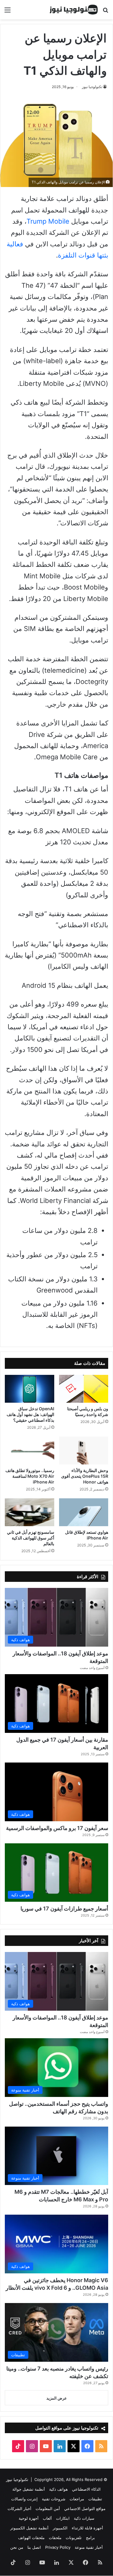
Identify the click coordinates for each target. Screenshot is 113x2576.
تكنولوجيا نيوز (92, 87)
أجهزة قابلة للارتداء (87, 2528)
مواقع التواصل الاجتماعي (85, 2509)
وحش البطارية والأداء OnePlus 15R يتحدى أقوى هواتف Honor (85, 1476)
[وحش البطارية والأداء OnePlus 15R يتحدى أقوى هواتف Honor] (84, 1451)
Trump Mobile (48, 221)
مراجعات (77, 2499)
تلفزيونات (74, 2538)
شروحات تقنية (54, 2499)
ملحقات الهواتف (31, 2538)
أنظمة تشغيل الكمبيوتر (29, 2528)
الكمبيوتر (60, 2528)
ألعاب (47, 2518)
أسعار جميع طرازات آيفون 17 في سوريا (64, 1909)
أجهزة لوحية (29, 2518)
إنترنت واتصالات (24, 2499)
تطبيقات (95, 2499)
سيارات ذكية (84, 2518)
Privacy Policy (58, 2547)
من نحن (17, 2547)
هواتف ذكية (58, 2489)
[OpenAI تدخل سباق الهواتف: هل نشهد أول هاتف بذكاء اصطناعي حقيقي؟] (30, 1389)
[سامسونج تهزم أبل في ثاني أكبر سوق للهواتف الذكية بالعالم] (30, 1512)
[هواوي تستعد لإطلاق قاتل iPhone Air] (84, 1512)
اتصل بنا (34, 2547)
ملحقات (55, 2538)
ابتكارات (63, 2518)
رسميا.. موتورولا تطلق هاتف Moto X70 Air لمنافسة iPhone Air (30, 1476)
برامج (90, 2538)
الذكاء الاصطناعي (86, 2489)
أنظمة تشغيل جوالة (29, 2489)
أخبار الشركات (19, 2509)
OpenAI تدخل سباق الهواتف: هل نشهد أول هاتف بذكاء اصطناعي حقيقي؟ (30, 1414)
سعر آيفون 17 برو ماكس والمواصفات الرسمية (57, 1828)
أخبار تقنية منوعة (89, 2547)
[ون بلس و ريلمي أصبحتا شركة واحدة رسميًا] (84, 1389)
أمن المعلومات (48, 2509)
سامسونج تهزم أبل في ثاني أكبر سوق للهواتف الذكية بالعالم (31, 1538)
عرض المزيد (57, 2398)
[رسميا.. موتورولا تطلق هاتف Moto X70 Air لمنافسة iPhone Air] (30, 1451)
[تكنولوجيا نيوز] (74, 10)
